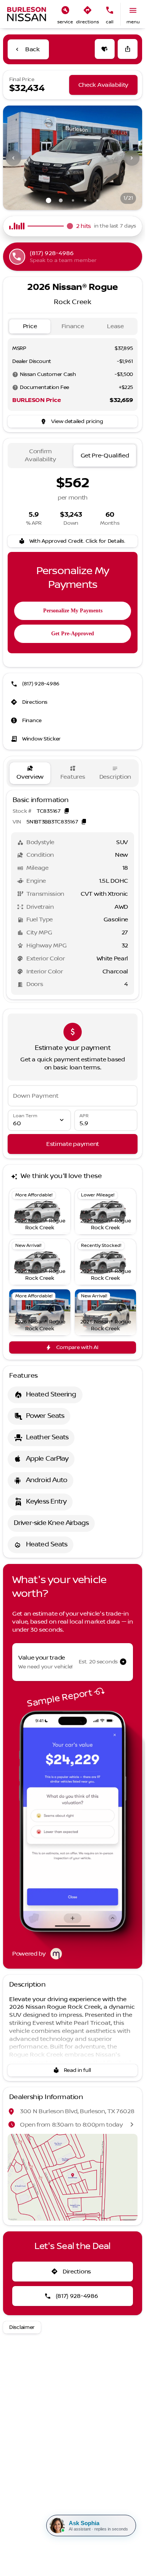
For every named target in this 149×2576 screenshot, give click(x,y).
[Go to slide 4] (85, 200)
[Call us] (110, 10)
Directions (87, 22)
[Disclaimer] (15, 374)
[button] (65, 14)
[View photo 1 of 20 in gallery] (73, 158)
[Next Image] (132, 158)
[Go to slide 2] (61, 200)
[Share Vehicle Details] (128, 49)
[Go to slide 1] (49, 200)
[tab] (30, 326)
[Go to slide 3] (73, 200)
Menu (133, 22)
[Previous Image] (13, 158)
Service (65, 22)
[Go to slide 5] (97, 200)
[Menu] (133, 10)
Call (110, 22)
